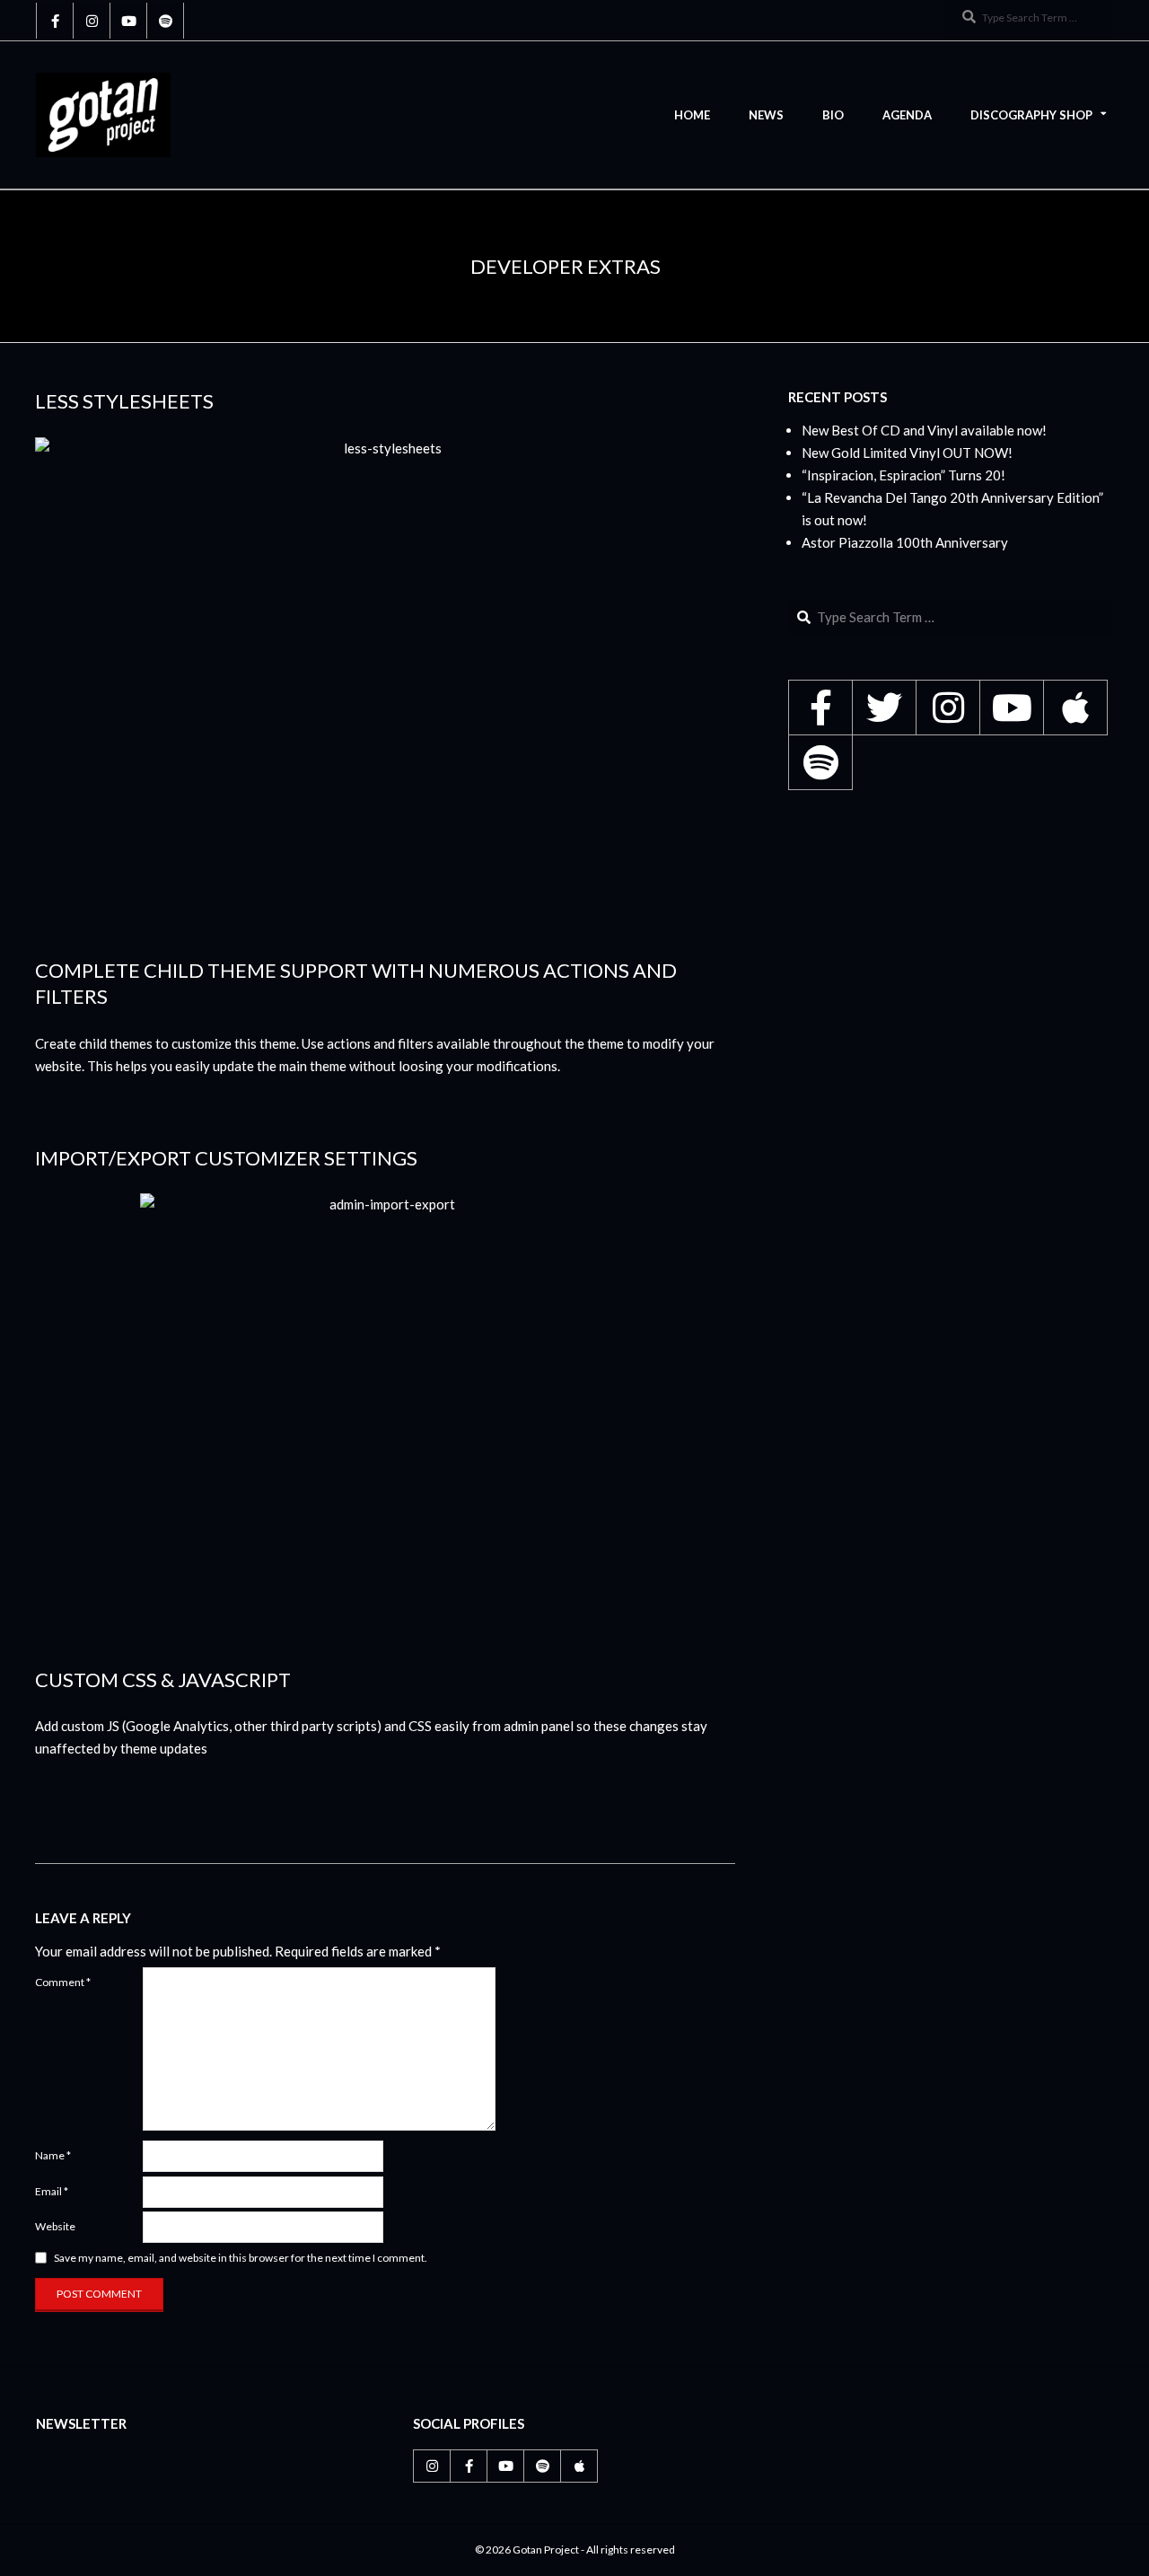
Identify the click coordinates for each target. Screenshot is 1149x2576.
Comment (63, 1982)
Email (52, 2191)
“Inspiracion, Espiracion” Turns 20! (903, 475)
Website (55, 2226)
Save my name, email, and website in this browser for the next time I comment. (241, 2258)
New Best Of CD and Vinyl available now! (924, 430)
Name (53, 2155)
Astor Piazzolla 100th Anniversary (905, 542)
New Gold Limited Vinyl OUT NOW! (907, 453)
